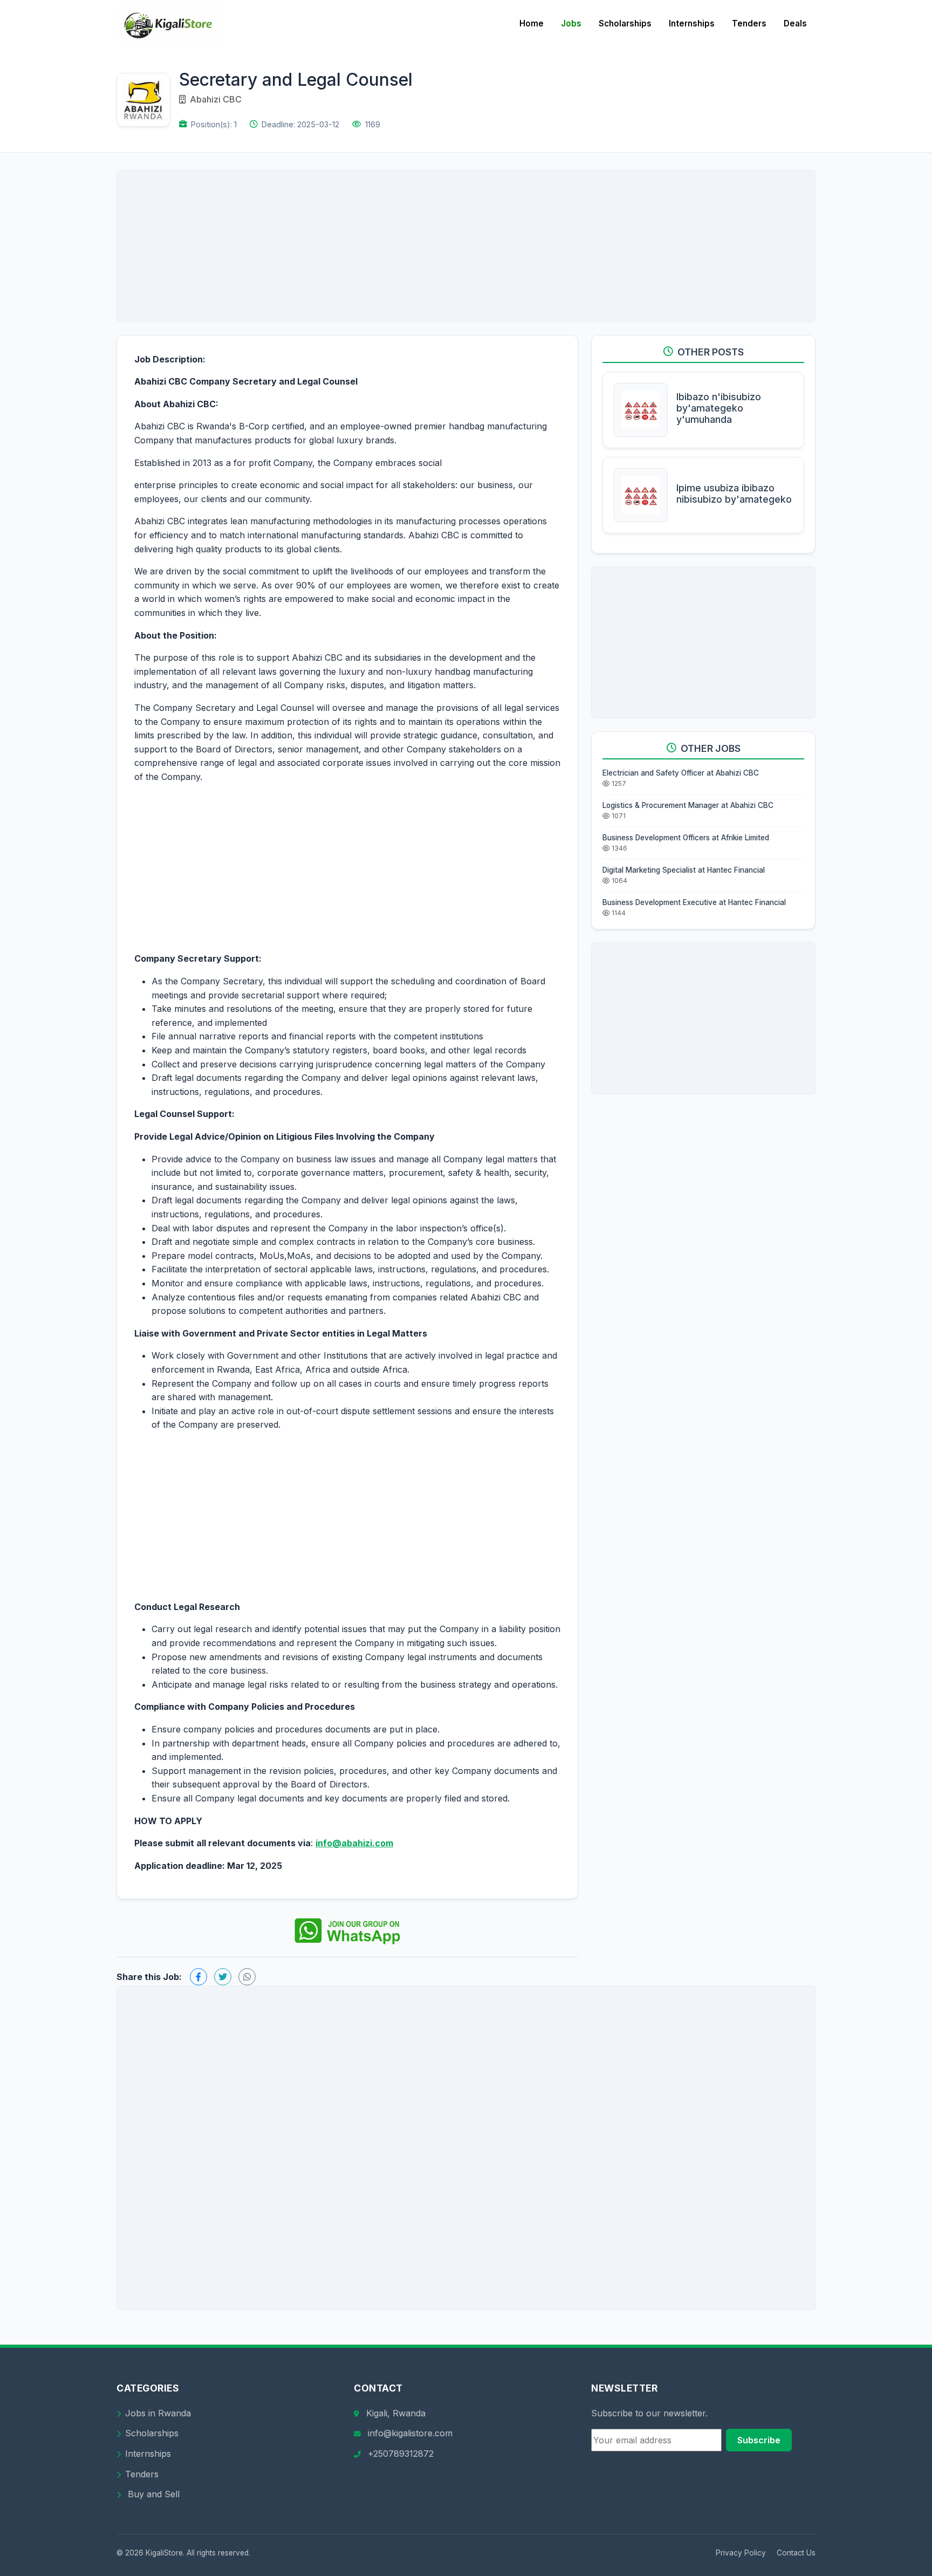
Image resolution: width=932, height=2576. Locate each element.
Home (532, 23)
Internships (692, 23)
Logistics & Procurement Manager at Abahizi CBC (688, 805)
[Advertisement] (466, 246)
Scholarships (625, 23)
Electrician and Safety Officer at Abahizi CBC (681, 773)
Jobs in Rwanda (158, 2413)
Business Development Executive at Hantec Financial (694, 902)
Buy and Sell (152, 2494)
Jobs (571, 23)
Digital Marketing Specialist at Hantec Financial (684, 870)
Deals (795, 23)
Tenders (749, 23)
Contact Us (796, 2553)
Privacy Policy (741, 2553)
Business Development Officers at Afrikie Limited (686, 838)
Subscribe (759, 2440)
